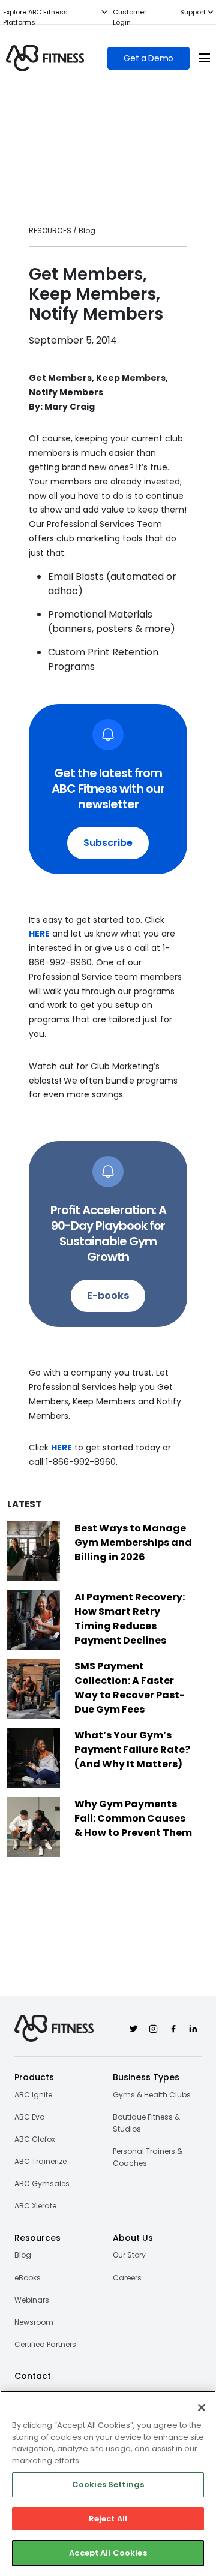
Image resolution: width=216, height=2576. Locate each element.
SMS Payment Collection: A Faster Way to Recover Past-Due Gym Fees (130, 1688)
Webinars (32, 2300)
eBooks (28, 2278)
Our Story (129, 2255)
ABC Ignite (33, 2095)
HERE (39, 934)
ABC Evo (29, 2117)
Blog (23, 2255)
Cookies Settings (108, 2485)
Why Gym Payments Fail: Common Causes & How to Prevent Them (133, 1818)
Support (193, 12)
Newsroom (34, 2322)
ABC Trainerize (40, 2161)
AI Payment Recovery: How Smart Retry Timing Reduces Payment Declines (130, 1619)
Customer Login (130, 17)
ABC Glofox (35, 2139)
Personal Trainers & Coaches (148, 2157)
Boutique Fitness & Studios (146, 2123)
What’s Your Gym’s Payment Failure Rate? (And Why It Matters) (132, 1749)
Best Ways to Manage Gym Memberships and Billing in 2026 (133, 1543)
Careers (127, 2278)
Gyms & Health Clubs (152, 2095)
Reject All (108, 2519)
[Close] (202, 2408)
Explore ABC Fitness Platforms (35, 17)
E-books (108, 1295)
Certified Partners (45, 2344)
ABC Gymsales (42, 2184)
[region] (108, 2483)
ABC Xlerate (35, 2206)
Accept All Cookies (108, 2553)
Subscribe (108, 843)
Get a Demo (148, 58)
